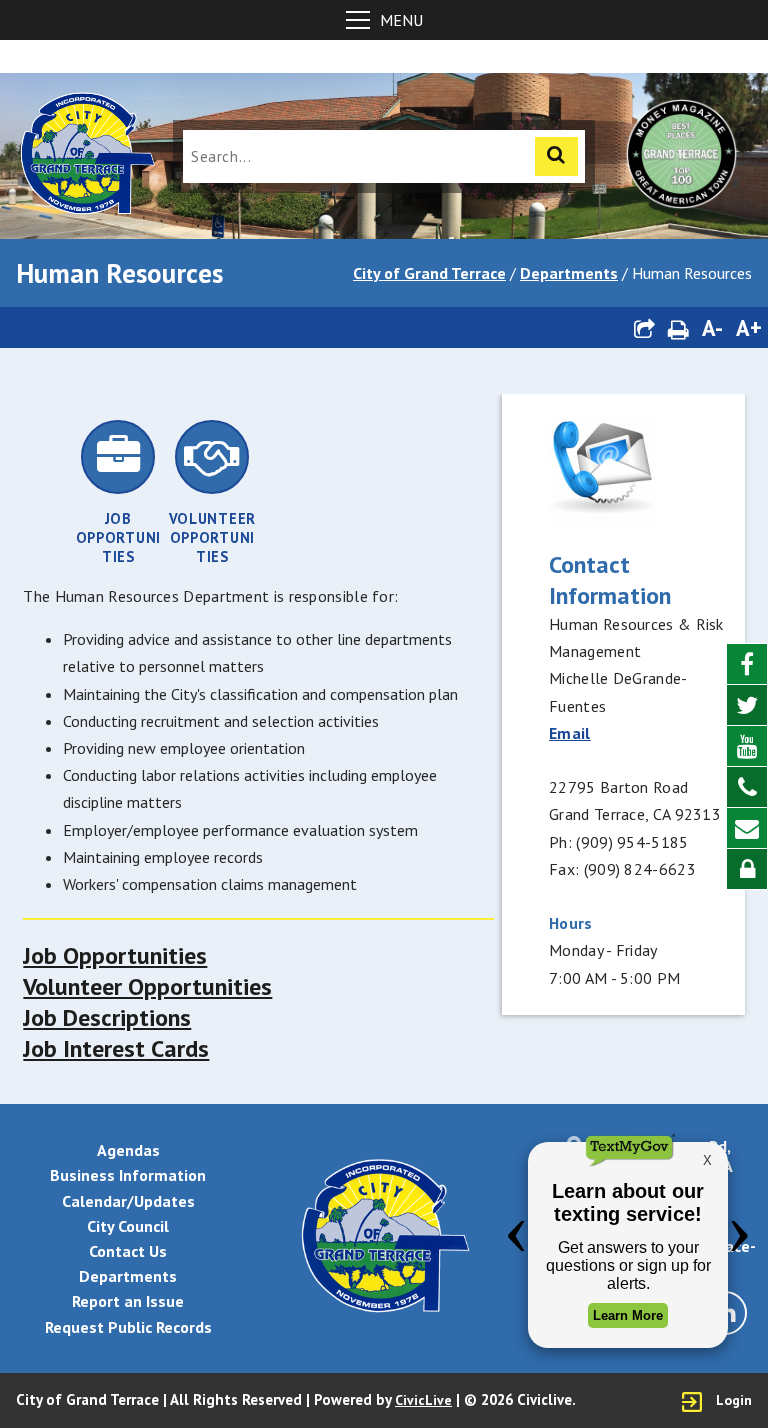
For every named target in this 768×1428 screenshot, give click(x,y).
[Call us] (747, 787)
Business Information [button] (128, 1175)
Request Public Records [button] (128, 1327)
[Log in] (747, 869)
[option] (118, 492)
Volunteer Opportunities (147, 986)
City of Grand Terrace (429, 273)
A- (712, 327)
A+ (749, 327)
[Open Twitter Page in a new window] (747, 705)
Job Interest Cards (116, 1048)
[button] (644, 327)
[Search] (556, 156)
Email (570, 733)
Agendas (128, 1150)
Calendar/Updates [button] (128, 1201)
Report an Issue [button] (128, 1301)
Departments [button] (128, 1276)
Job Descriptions (107, 1017)
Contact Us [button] (128, 1251)
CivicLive (423, 1400)
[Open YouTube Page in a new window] (747, 746)
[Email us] (747, 828)
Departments (569, 273)
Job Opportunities (115, 955)
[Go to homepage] (86, 156)
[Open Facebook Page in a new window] (747, 664)
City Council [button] (128, 1226)
